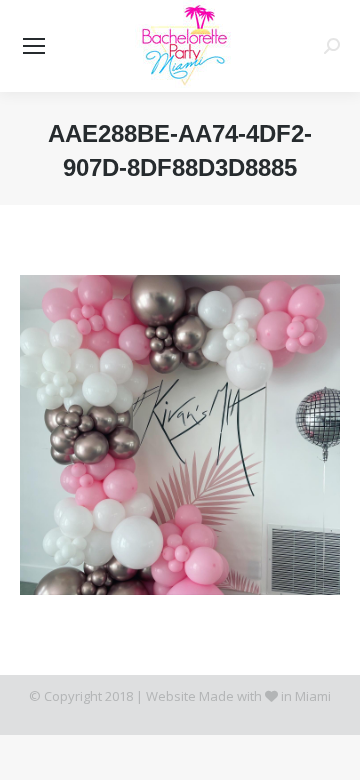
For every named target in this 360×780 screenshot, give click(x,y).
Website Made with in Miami (238, 696)
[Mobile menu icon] (34, 46)
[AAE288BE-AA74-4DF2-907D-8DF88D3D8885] (180, 435)
